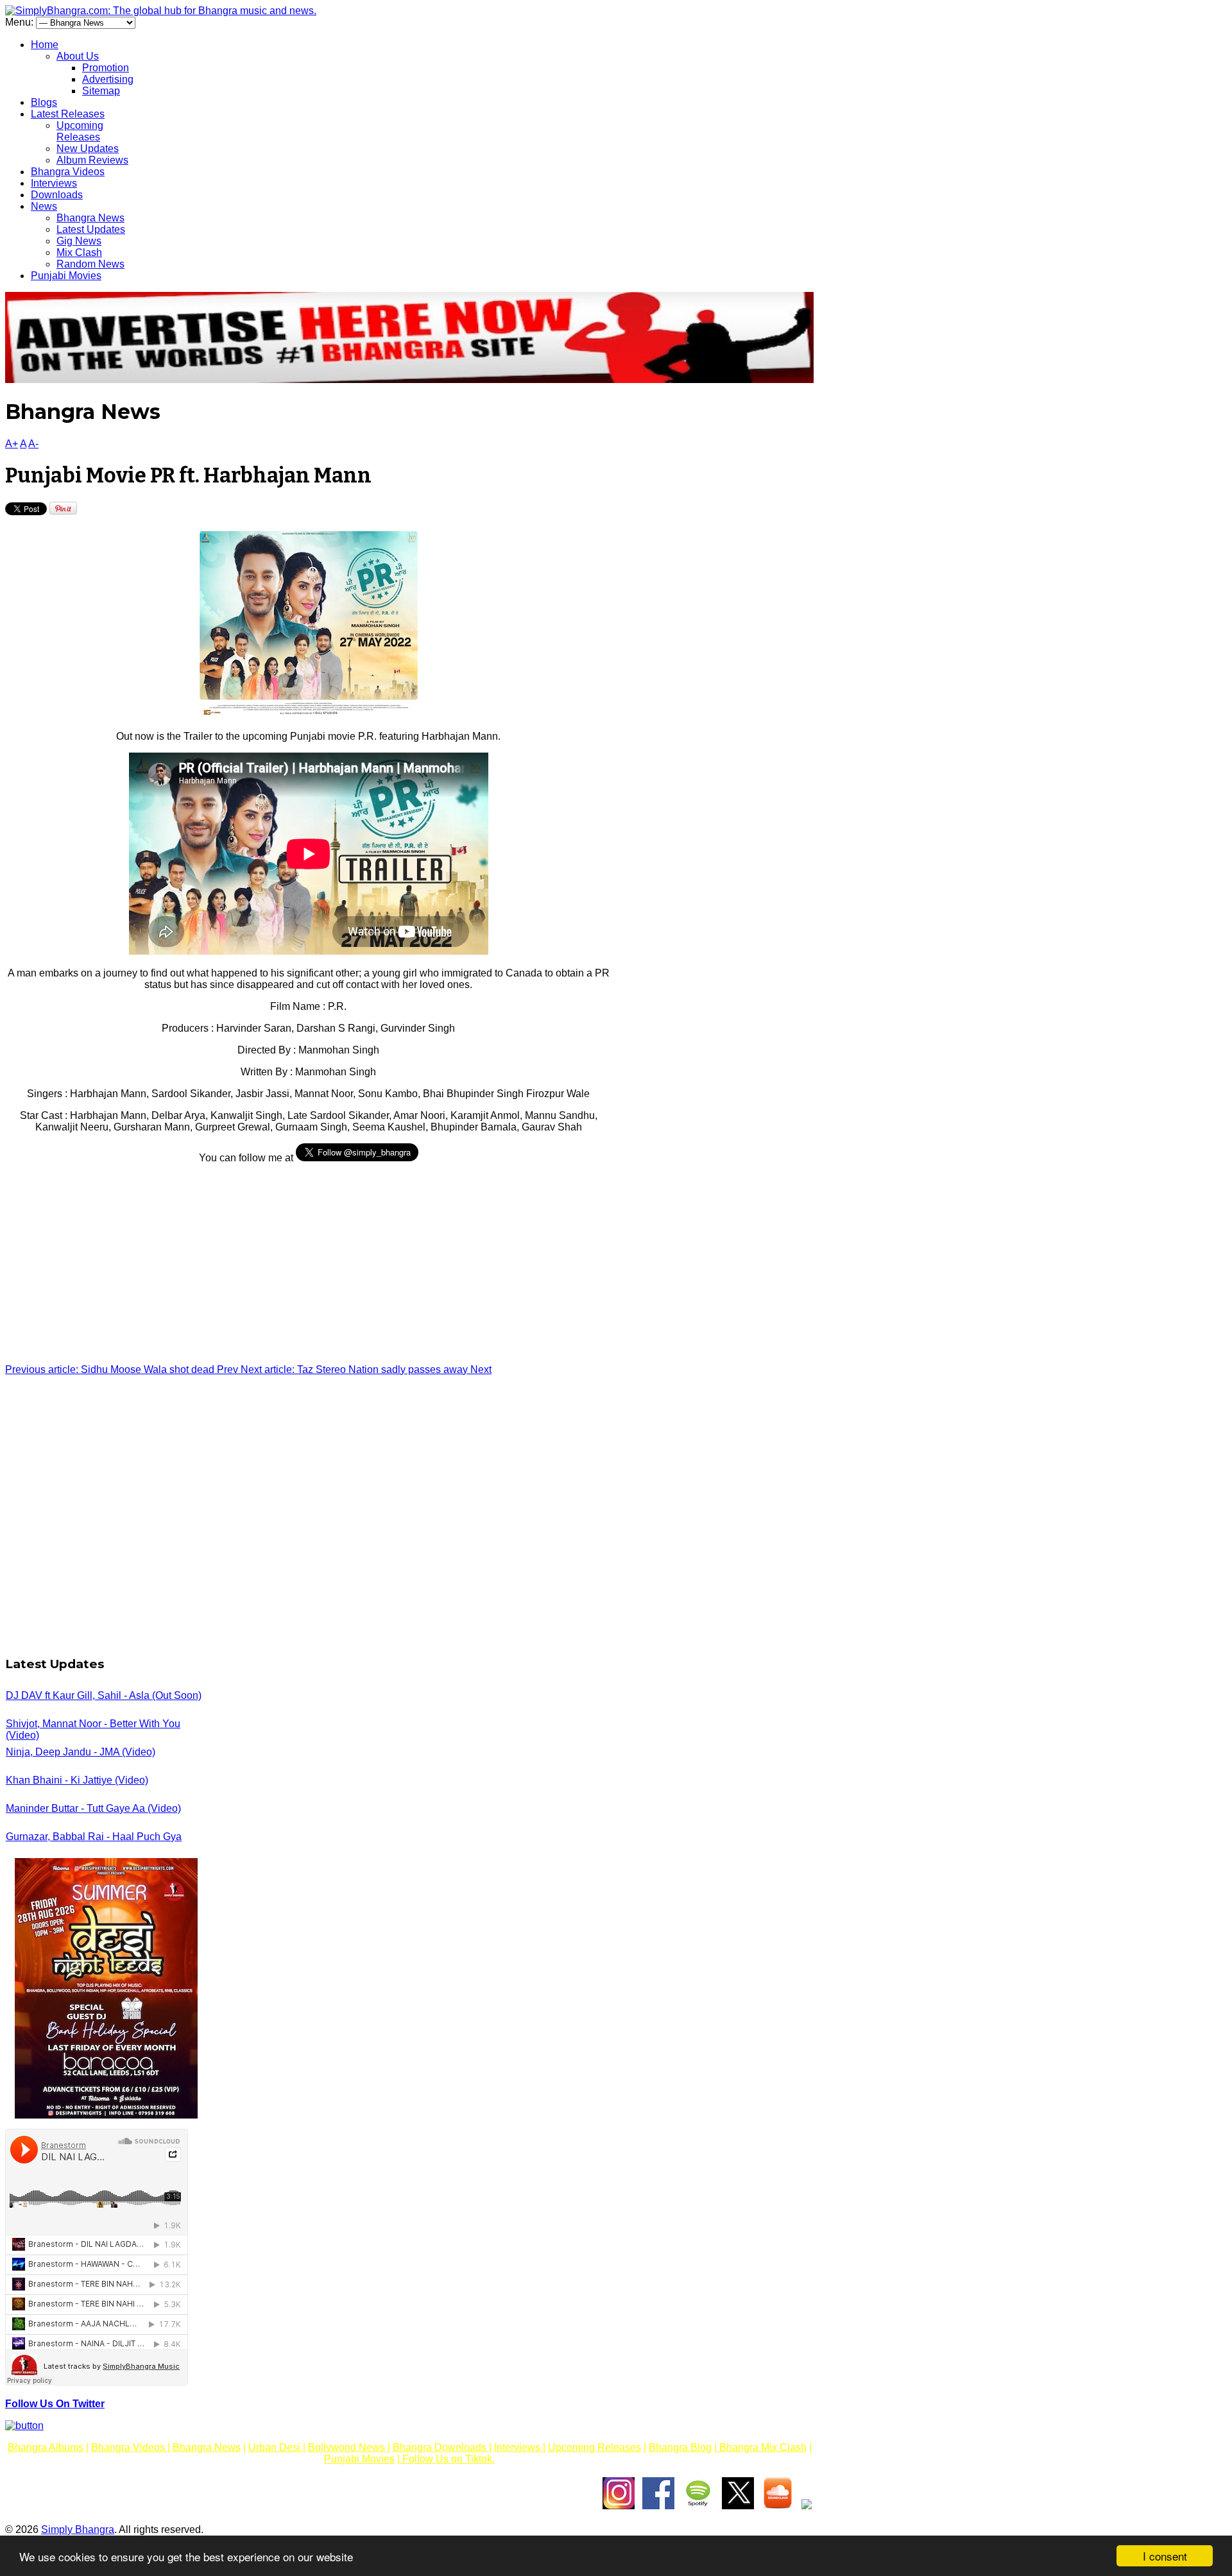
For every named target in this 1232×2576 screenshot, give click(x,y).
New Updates (88, 149)
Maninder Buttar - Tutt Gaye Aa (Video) (93, 1808)
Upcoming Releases (80, 131)
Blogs (44, 102)
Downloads (57, 195)
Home (45, 45)
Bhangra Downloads (441, 2447)
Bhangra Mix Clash (762, 2447)
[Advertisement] (308, 1264)
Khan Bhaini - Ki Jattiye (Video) (77, 1780)
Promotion (106, 68)
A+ (12, 444)
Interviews (54, 183)
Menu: (21, 22)
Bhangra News (90, 218)
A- (33, 444)
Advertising (108, 79)
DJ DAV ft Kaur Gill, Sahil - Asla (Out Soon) (104, 1695)
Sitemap (101, 91)
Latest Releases (68, 114)
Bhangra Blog (680, 2447)
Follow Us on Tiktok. (447, 2459)
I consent (1165, 2556)
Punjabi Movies (66, 276)
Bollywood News (348, 2447)
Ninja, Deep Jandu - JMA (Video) (81, 1752)
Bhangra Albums (46, 2447)
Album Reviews (92, 160)
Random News (90, 264)
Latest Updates (91, 229)
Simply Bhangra (78, 2529)
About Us (78, 56)
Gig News (79, 241)
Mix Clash (79, 252)
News (44, 206)
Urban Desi (276, 2447)
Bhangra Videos (68, 172)
